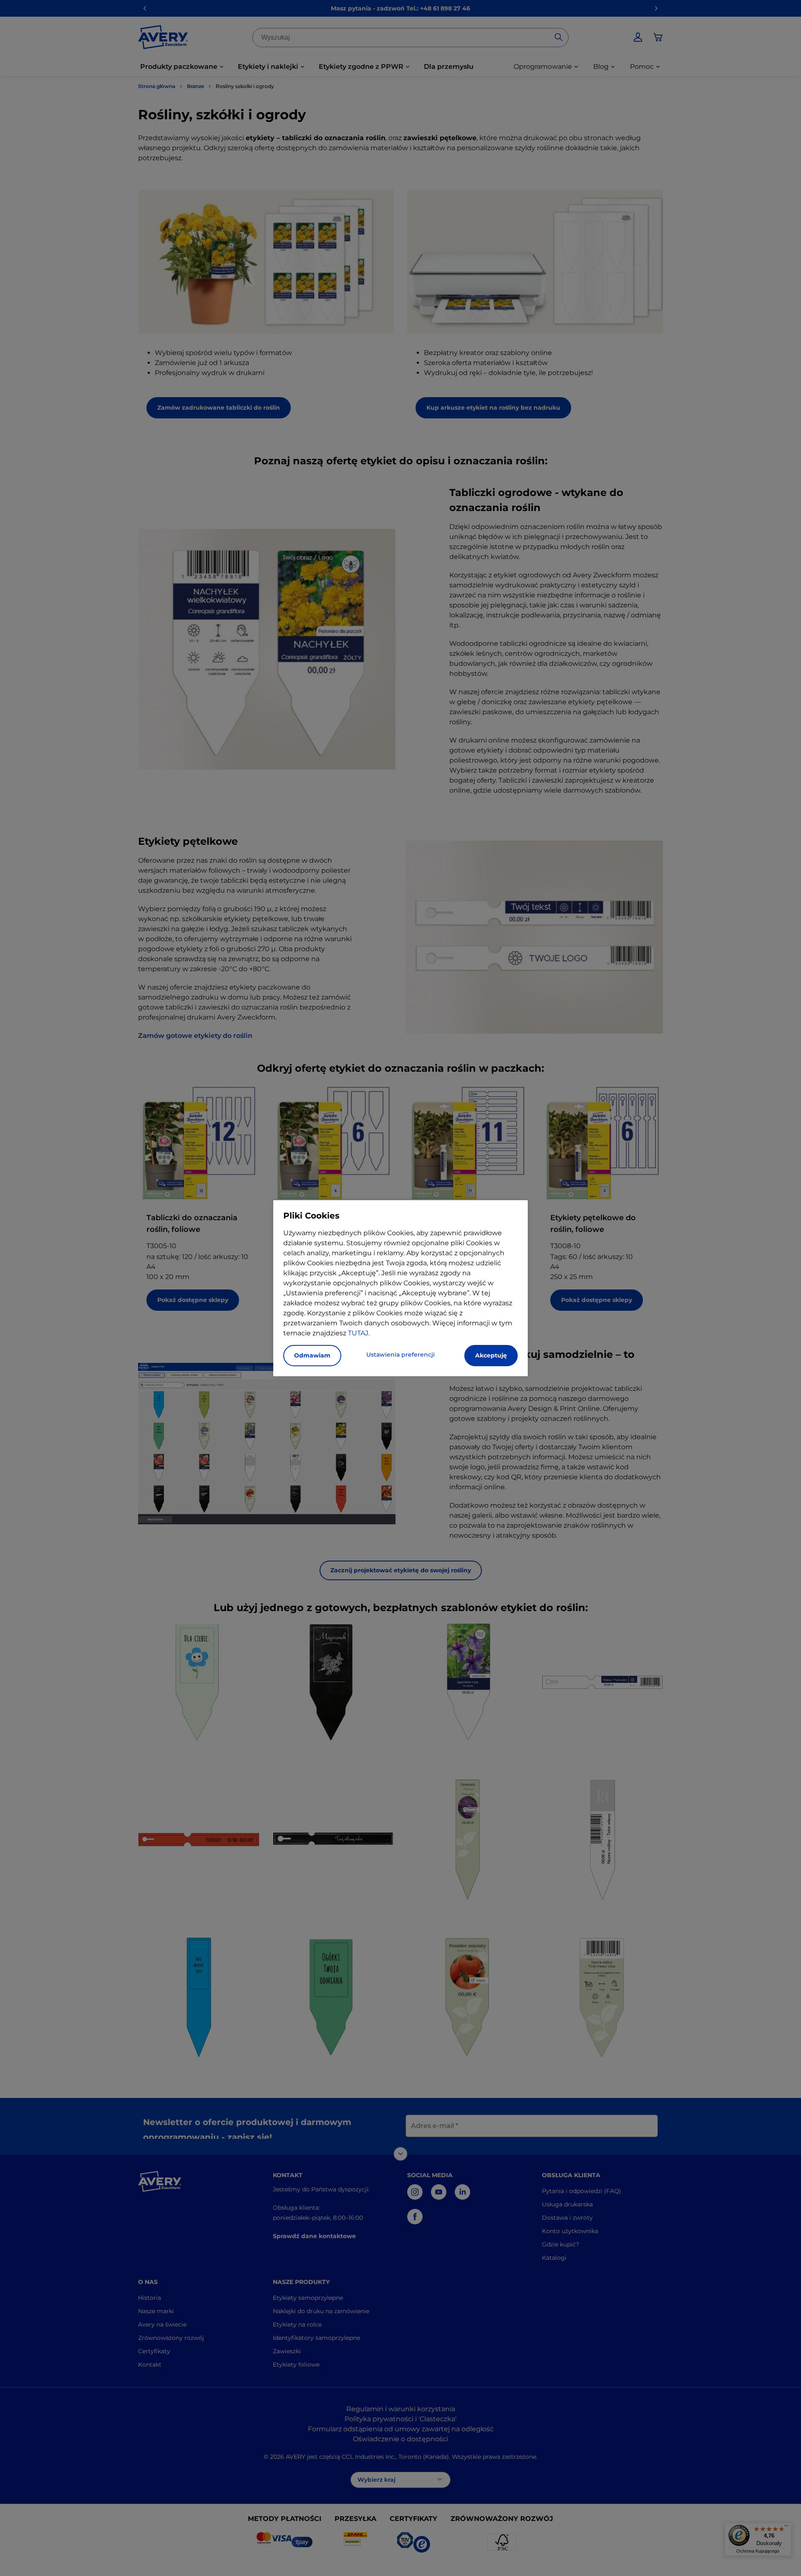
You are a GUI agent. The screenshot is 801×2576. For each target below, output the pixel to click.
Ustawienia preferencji (400, 1355)
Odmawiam (312, 1355)
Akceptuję (491, 1355)
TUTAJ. (359, 1333)
